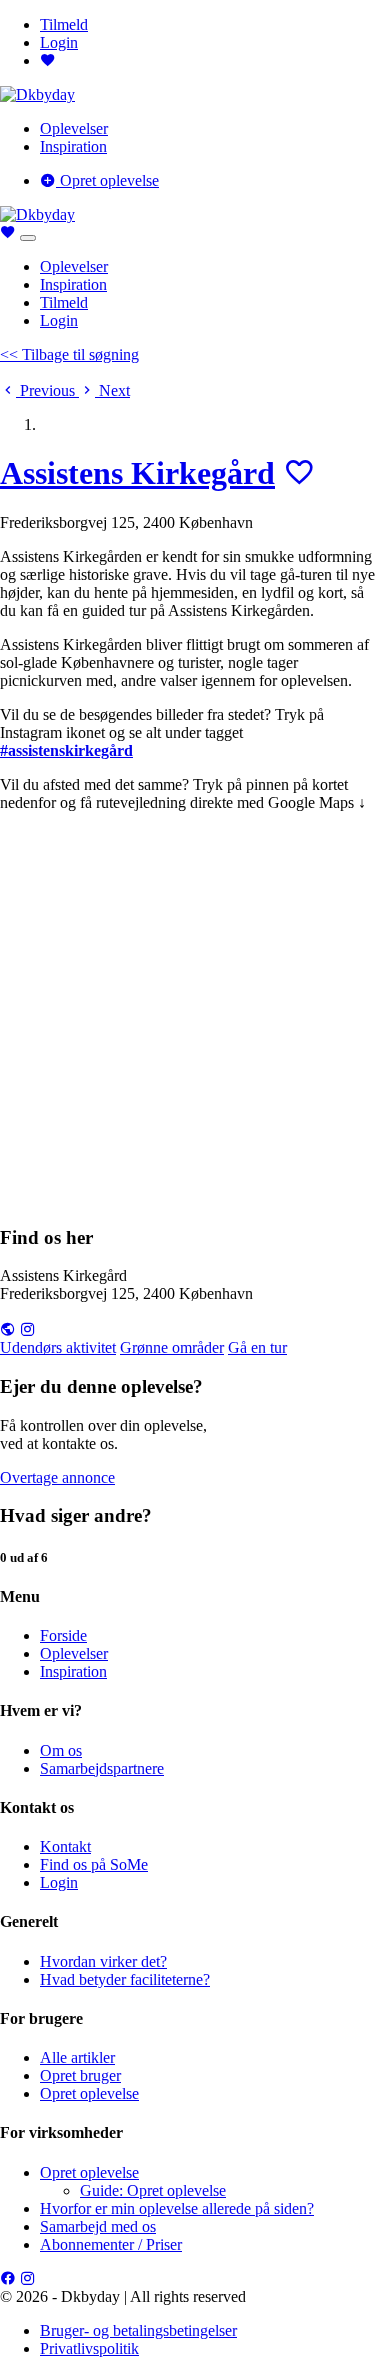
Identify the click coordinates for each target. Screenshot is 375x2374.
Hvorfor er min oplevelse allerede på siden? (177, 2208)
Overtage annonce (57, 1477)
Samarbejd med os (98, 2226)
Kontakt (65, 1846)
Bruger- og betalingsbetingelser (138, 2330)
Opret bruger (80, 2075)
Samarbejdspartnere (102, 1768)
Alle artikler (77, 2057)
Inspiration (73, 146)
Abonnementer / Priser (111, 2244)
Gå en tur (257, 1347)
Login (59, 42)
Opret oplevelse (107, 180)
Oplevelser (74, 128)
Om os (61, 1750)
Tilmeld (64, 24)
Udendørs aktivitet (58, 1347)
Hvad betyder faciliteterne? (125, 1979)
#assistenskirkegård (66, 750)
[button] (39, 390)
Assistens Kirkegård (137, 473)
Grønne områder (172, 1347)
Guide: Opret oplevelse (153, 2190)
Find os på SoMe (94, 1864)
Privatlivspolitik (89, 2348)
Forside (63, 1635)
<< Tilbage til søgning (69, 354)
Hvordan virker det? (103, 1961)
